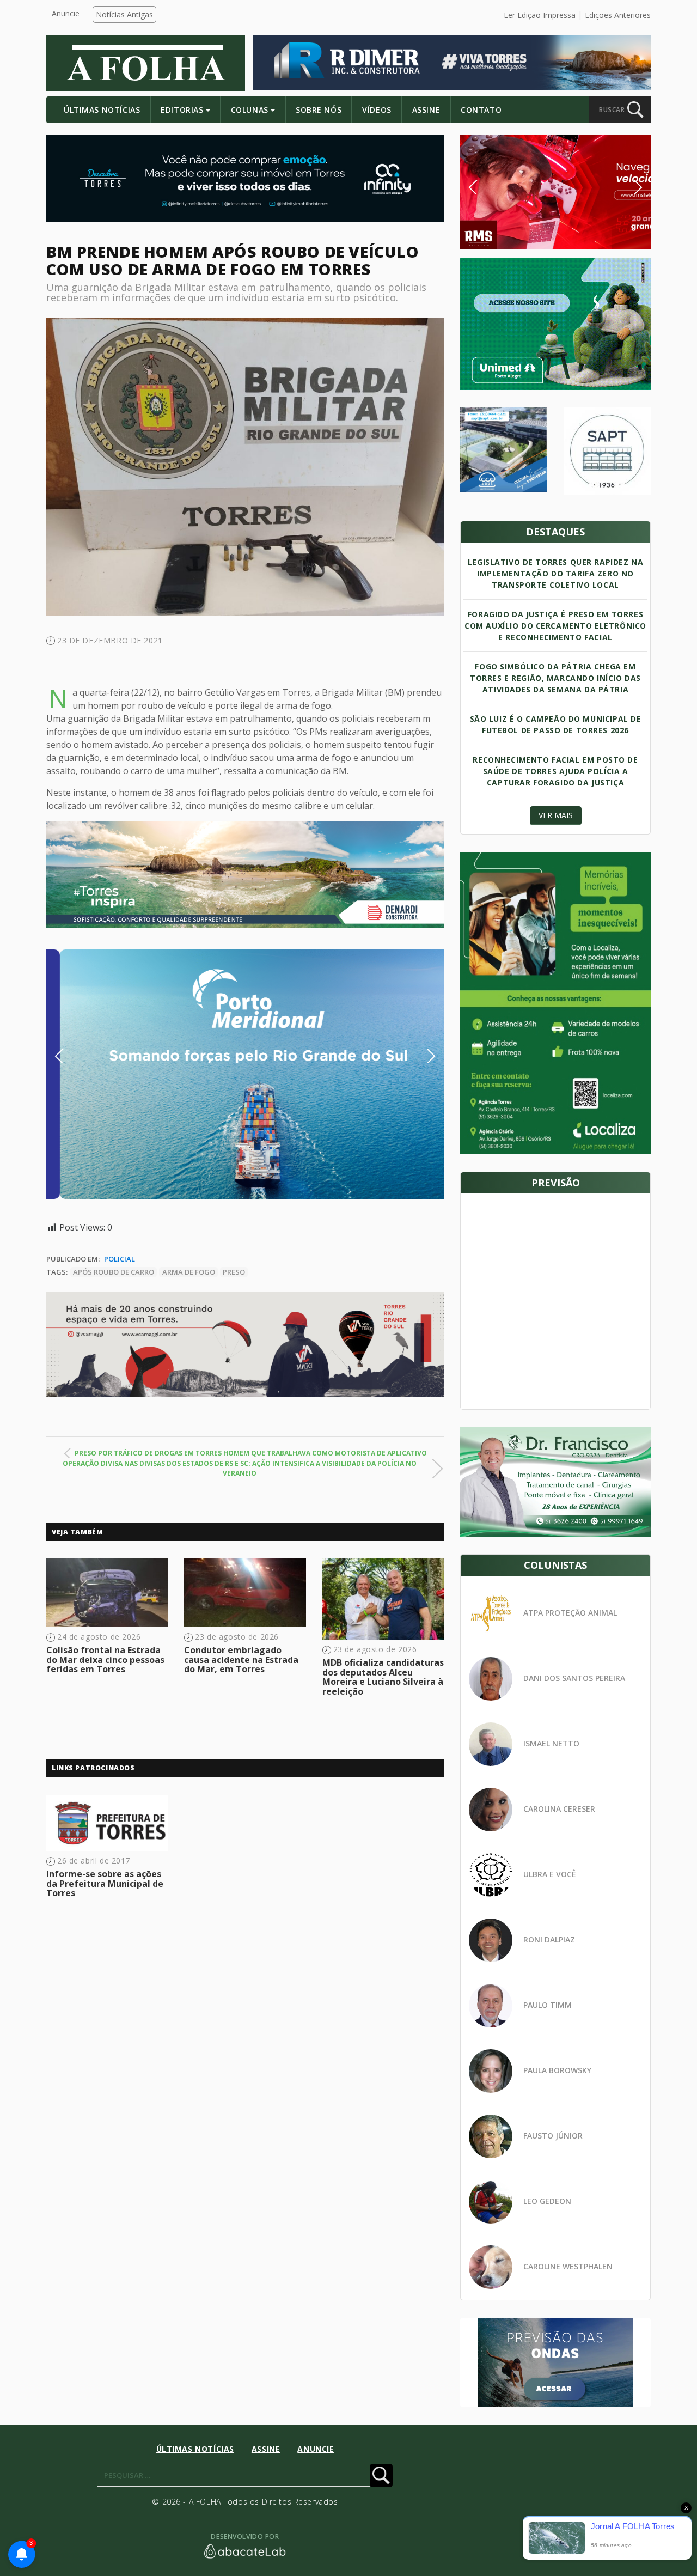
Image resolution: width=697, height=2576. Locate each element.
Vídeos (377, 110)
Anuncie (66, 13)
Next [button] (423, 1056)
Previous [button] (76, 1056)
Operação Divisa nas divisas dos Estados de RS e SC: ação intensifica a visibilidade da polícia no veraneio (240, 1468)
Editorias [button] (182, 110)
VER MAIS (556, 815)
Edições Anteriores (618, 15)
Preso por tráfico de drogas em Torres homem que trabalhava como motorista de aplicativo (251, 1453)
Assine (426, 110)
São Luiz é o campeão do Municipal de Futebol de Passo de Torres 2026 (556, 724)
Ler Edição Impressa (540, 15)
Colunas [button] (250, 110)
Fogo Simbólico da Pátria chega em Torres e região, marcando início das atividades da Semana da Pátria (555, 678)
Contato (481, 110)
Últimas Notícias (102, 110)
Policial (120, 1259)
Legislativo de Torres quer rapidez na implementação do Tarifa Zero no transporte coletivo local (555, 573)
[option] (245, 1074)
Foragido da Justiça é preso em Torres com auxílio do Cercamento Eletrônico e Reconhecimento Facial (555, 626)
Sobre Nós (319, 110)
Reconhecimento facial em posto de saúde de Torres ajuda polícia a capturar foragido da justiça (555, 771)
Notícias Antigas (124, 14)
